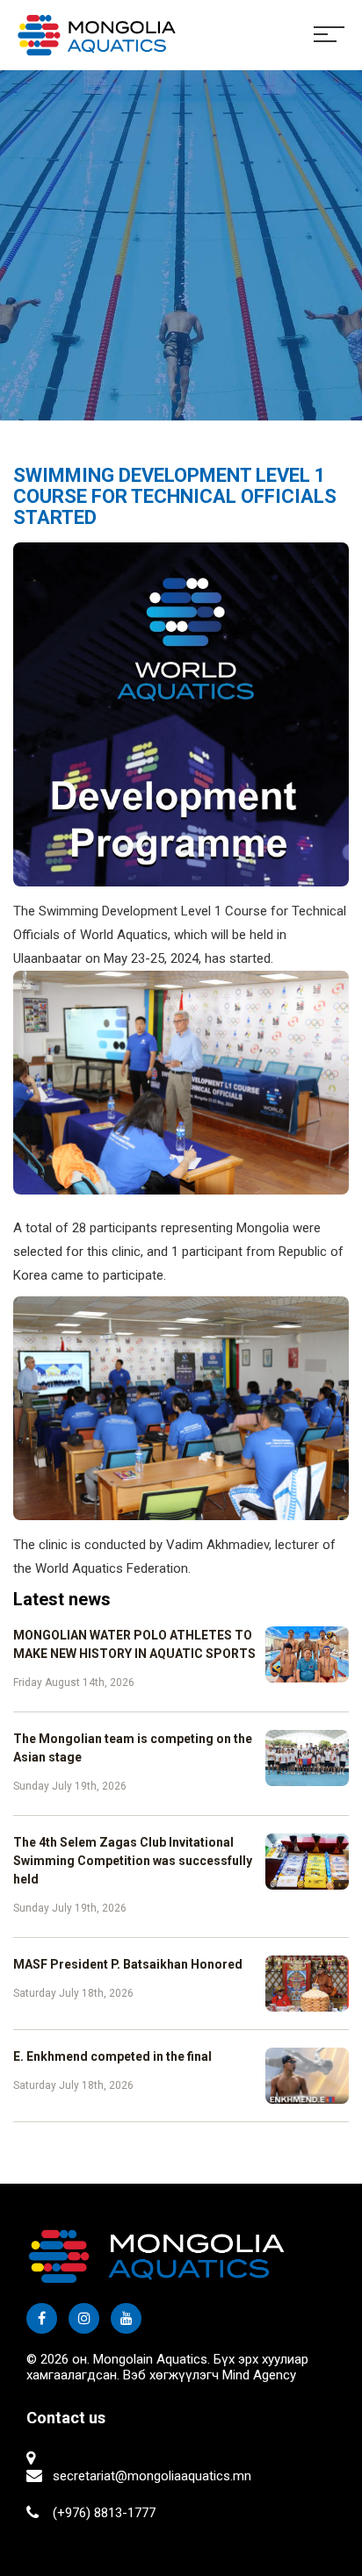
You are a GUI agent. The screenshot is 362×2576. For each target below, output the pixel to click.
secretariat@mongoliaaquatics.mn (152, 2476)
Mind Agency (259, 2375)
